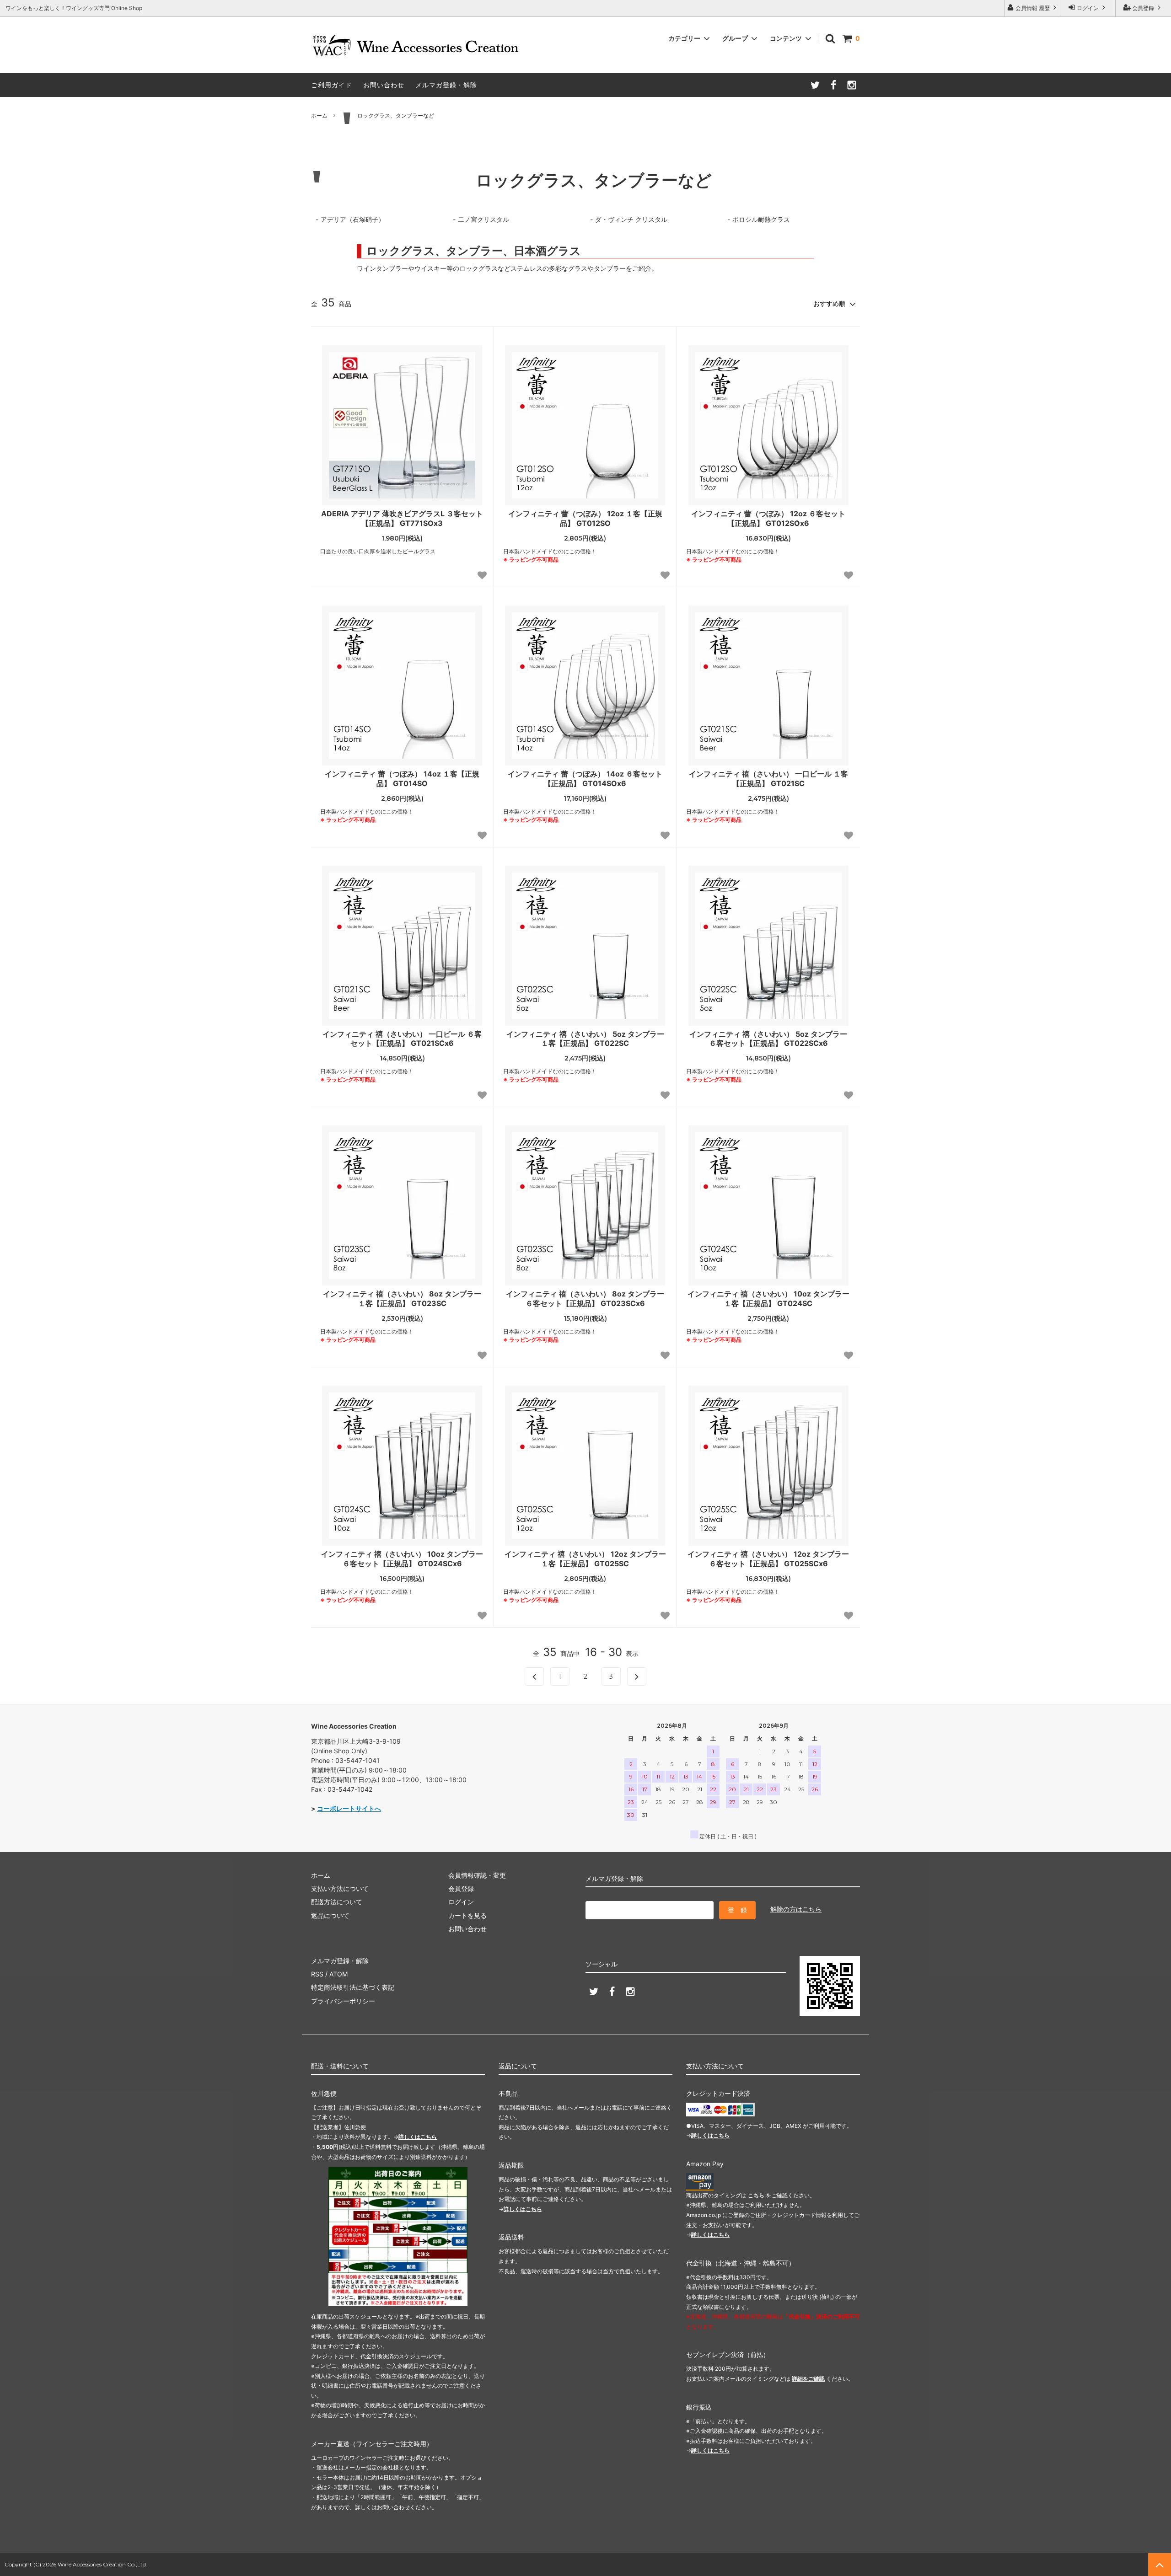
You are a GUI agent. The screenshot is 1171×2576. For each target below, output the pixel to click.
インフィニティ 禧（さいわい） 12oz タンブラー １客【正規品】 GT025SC (585, 1559)
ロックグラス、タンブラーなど (396, 115)
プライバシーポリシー (343, 2001)
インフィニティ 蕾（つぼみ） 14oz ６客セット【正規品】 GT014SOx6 (585, 779)
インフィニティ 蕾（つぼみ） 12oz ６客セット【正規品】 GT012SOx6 (768, 518)
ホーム (319, 115)
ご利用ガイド (332, 85)
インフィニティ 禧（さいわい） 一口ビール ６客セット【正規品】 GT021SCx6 (402, 1039)
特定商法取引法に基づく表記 (353, 1987)
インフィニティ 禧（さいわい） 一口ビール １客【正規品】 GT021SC (768, 779)
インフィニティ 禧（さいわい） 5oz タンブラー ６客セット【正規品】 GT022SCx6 (768, 1039)
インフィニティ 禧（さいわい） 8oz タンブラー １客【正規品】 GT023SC (402, 1299)
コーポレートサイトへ (349, 1808)
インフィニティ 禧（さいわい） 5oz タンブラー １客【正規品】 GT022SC (585, 1039)
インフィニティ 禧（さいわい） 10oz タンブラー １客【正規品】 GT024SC (768, 1299)
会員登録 (1143, 8)
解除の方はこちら (796, 1909)
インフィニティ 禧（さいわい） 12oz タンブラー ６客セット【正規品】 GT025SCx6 (768, 1559)
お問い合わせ (384, 85)
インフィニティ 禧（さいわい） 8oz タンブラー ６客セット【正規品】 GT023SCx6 (585, 1299)
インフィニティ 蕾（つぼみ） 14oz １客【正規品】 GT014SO (402, 779)
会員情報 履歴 (1033, 8)
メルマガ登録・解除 (446, 85)
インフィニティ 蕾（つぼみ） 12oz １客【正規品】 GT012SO (585, 518)
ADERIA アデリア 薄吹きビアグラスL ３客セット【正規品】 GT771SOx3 (402, 518)
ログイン (1088, 8)
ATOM (338, 1974)
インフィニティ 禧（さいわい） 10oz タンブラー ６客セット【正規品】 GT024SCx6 (402, 1559)
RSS (317, 1974)
